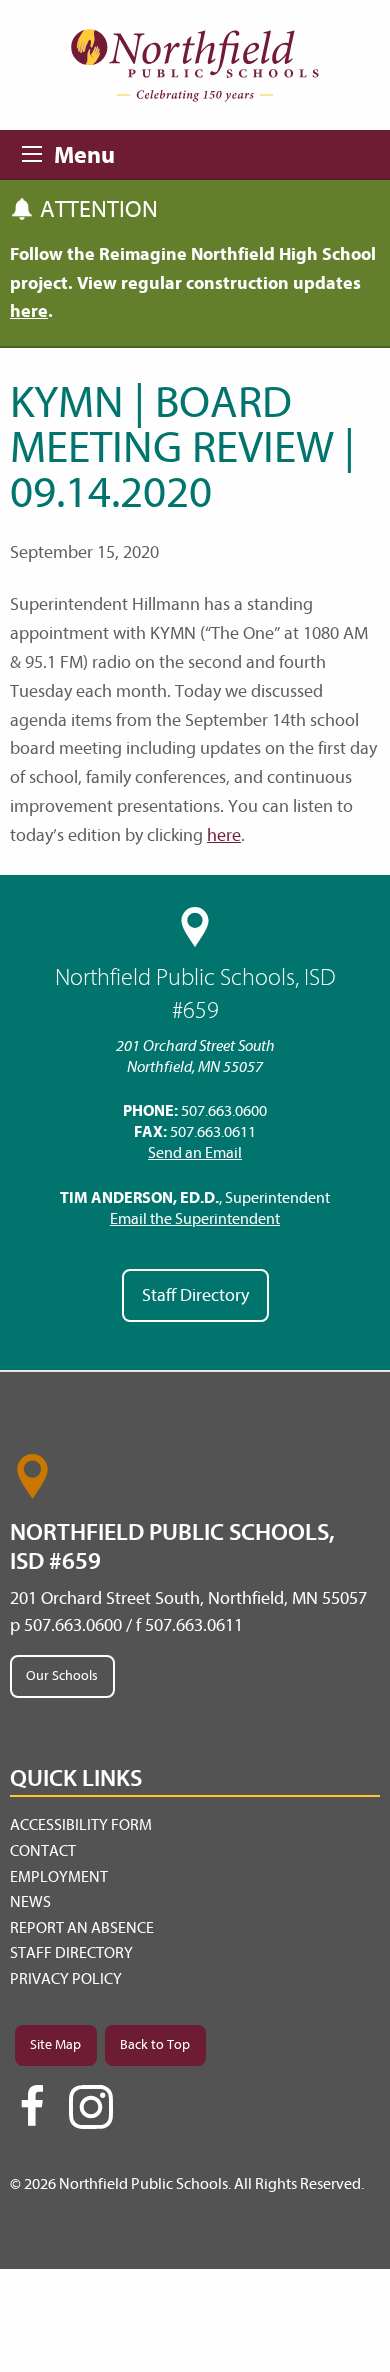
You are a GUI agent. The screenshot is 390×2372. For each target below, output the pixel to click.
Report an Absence (82, 1928)
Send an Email (195, 1153)
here (224, 835)
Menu (38, 151)
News (30, 1902)
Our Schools (62, 1675)
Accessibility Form (81, 1825)
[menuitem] (195, 1826)
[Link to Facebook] (32, 2115)
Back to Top (155, 2044)
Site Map (55, 2044)
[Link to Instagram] (91, 2107)
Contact (43, 1851)
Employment (59, 1877)
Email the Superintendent (195, 1219)
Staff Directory (195, 1295)
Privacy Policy (66, 1979)
